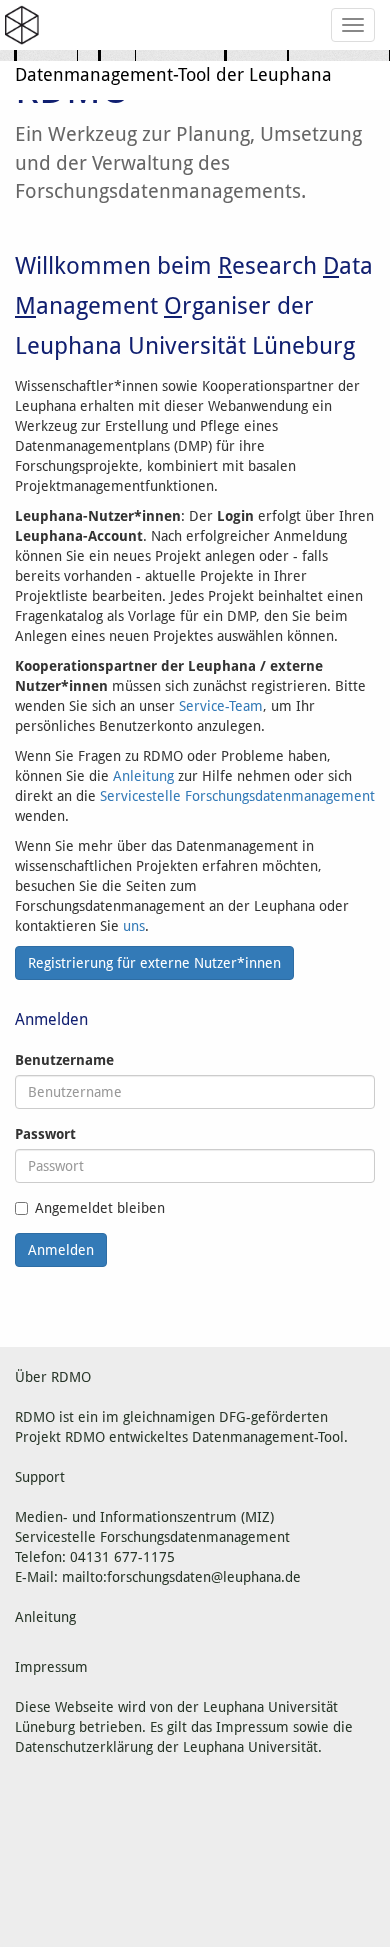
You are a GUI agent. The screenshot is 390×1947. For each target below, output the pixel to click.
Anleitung (143, 776)
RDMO (85, 1437)
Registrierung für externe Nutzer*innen (154, 963)
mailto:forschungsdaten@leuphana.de (181, 1577)
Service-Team (221, 706)
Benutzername (64, 1060)
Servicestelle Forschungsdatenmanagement (237, 796)
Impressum (252, 1727)
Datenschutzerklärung (84, 1747)
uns (134, 926)
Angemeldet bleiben (100, 1208)
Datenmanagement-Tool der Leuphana (173, 74)
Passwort (45, 1134)
